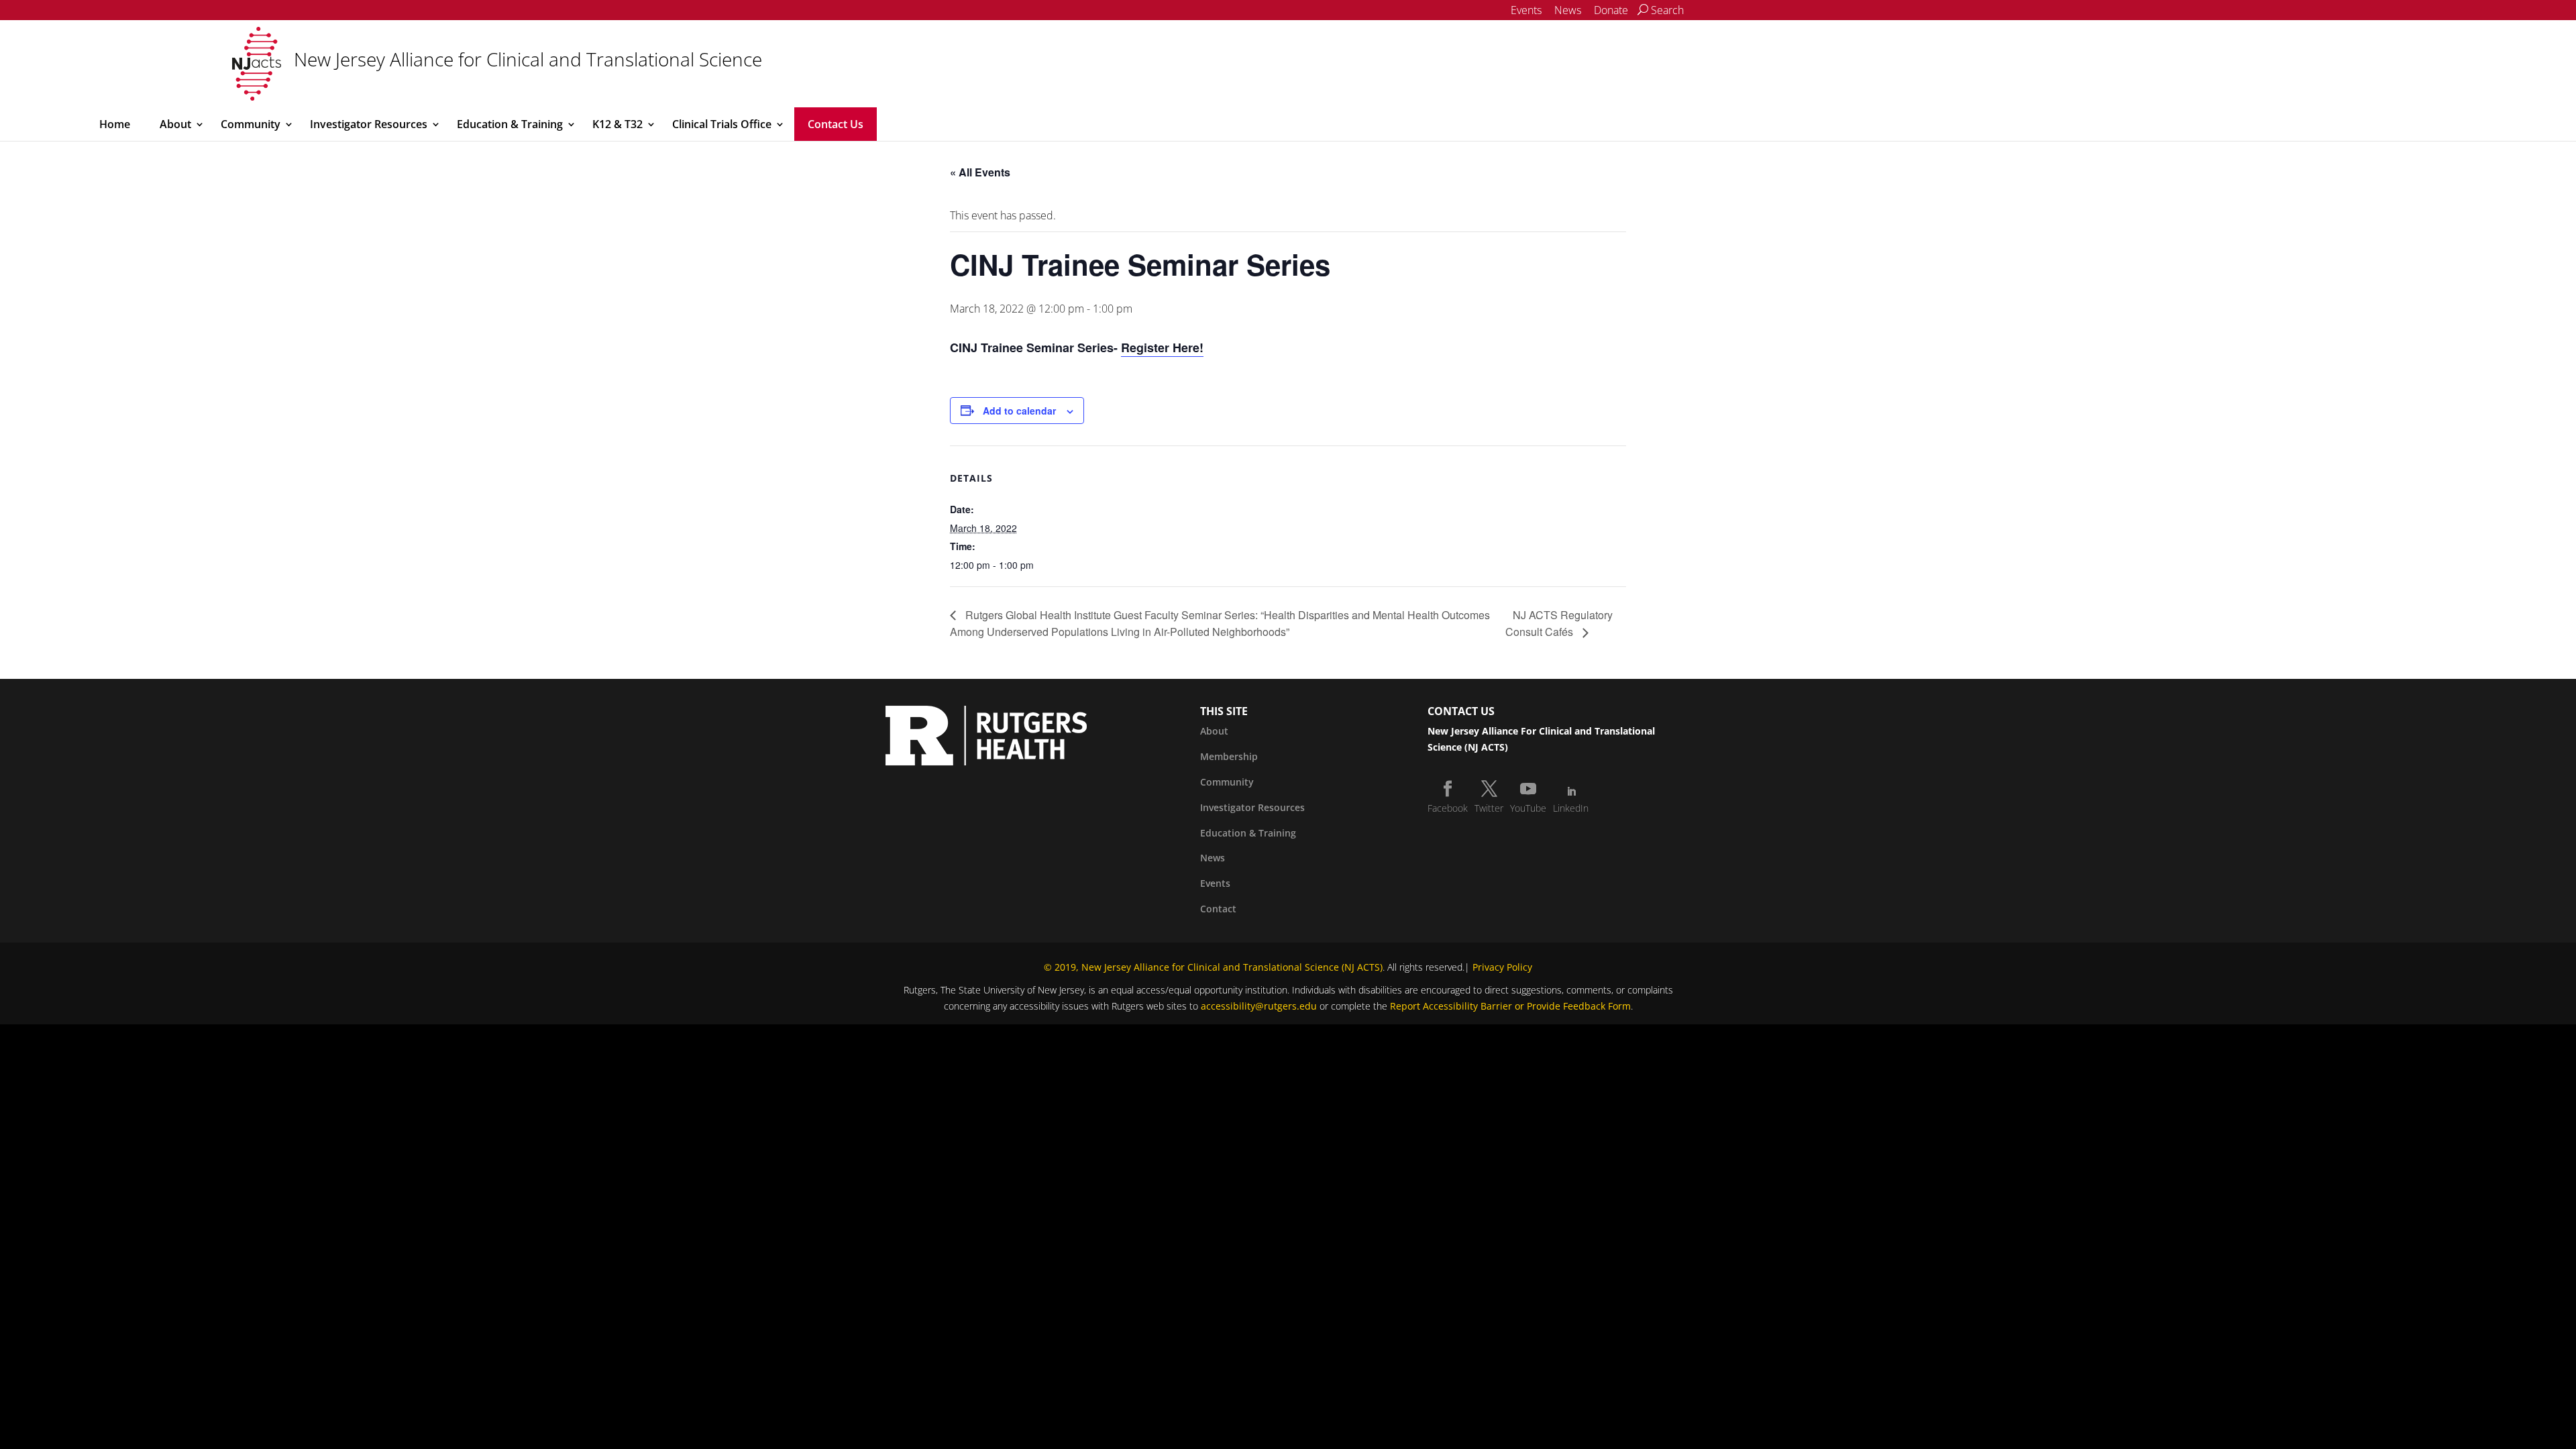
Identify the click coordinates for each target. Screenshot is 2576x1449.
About (175, 124)
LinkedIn (1571, 808)
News (1568, 10)
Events (1526, 10)
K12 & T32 (618, 124)
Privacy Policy (1502, 967)
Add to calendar (1019, 411)
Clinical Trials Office (722, 124)
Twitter (1489, 808)
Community (251, 124)
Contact (1218, 909)
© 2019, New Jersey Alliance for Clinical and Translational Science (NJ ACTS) (1213, 967)
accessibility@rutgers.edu (1259, 1006)
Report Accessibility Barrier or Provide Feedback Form (1510, 1006)
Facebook (1448, 808)
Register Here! (1162, 347)
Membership (1229, 756)
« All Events (980, 172)
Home (115, 124)
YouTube (1528, 808)
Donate (1611, 10)
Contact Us (836, 124)
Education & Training (510, 124)
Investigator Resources (369, 124)
